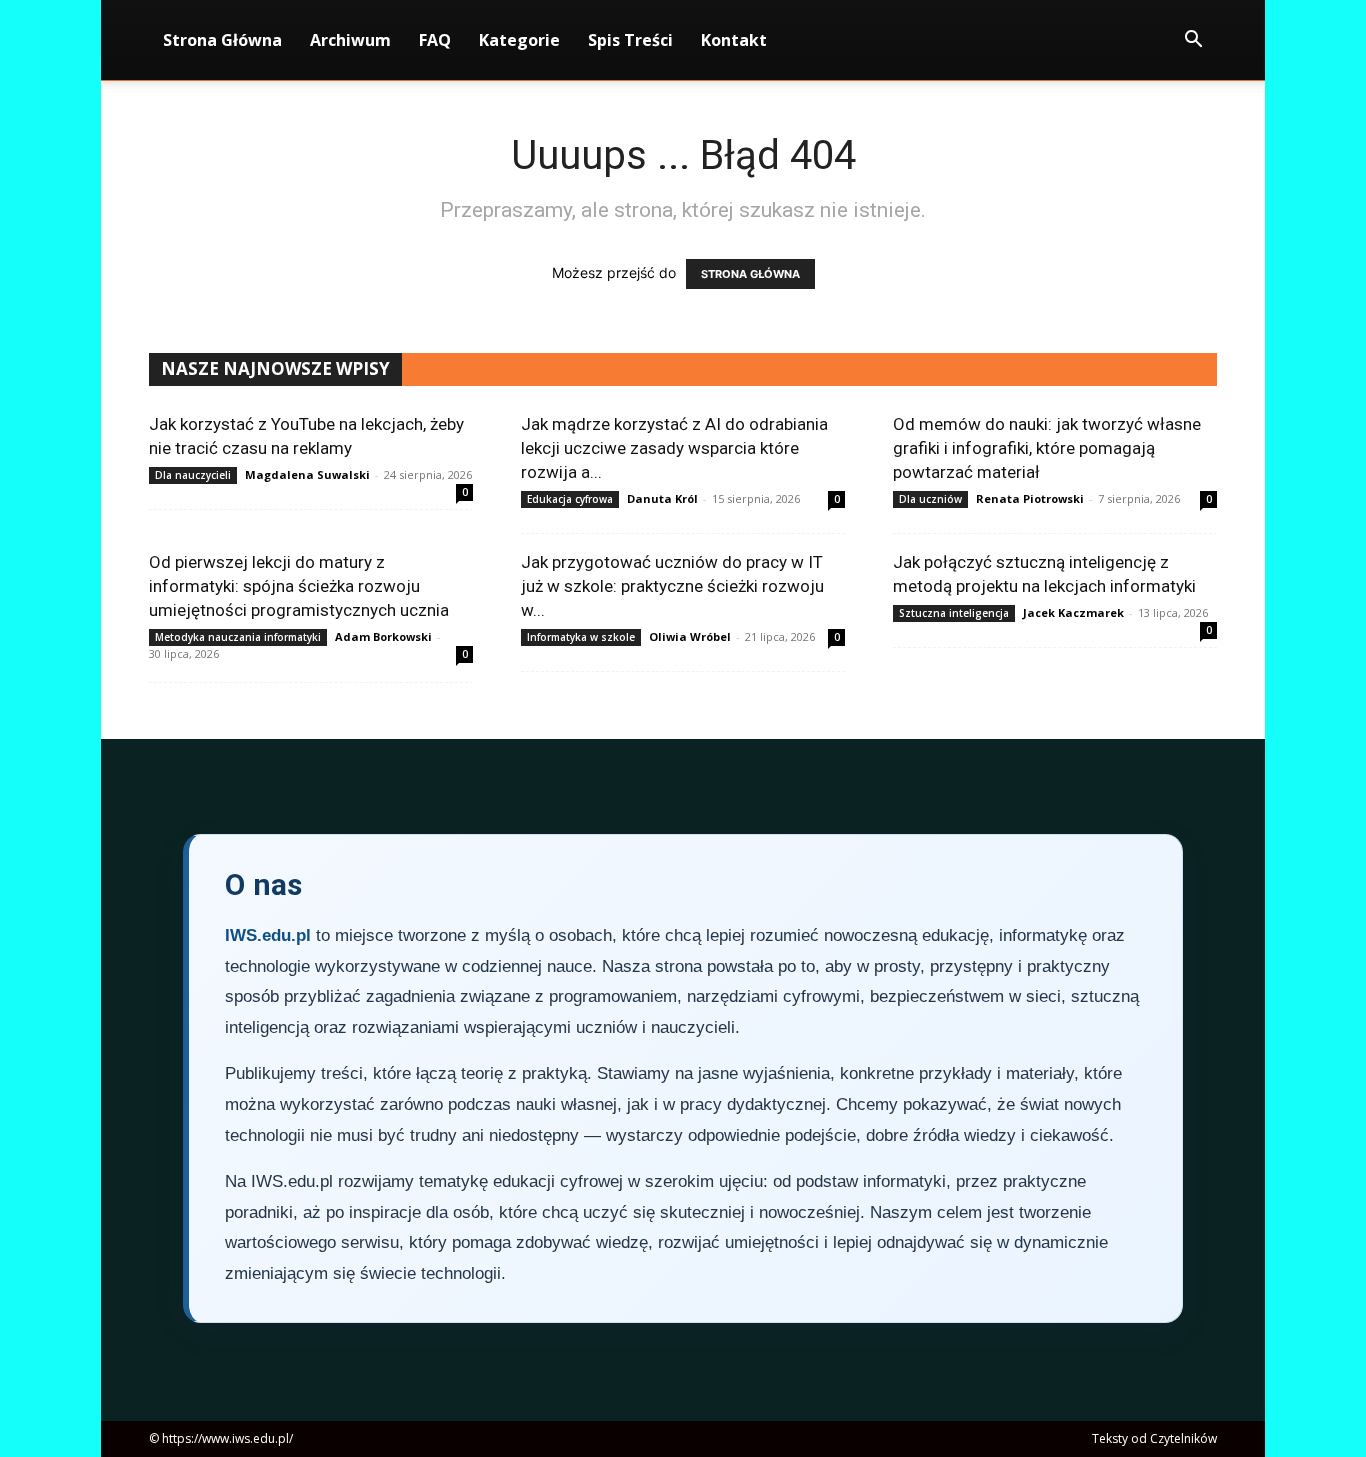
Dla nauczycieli (193, 475)
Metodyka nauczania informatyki (238, 637)
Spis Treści (630, 40)
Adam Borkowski (383, 636)
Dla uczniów (930, 499)
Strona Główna (222, 40)
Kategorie (519, 40)
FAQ (435, 40)
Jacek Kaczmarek (1073, 612)
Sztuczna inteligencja (954, 613)
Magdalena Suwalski (307, 474)
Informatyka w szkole (581, 637)
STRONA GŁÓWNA (750, 274)
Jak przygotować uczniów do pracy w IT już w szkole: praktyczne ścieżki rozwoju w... (672, 586)
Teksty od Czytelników (1154, 1438)
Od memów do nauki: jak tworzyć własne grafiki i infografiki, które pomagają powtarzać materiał (1047, 448)
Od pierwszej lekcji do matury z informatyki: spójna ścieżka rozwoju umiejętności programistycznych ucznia (299, 586)
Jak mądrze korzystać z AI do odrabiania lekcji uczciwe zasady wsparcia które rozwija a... (674, 448)
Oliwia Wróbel (690, 636)
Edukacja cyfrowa (570, 499)
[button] (1193, 41)
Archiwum (350, 40)
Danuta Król (662, 498)
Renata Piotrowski (1030, 498)
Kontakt (734, 40)
